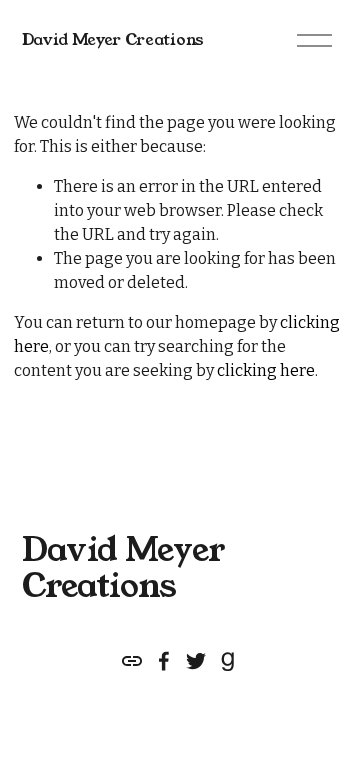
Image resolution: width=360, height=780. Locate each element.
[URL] (132, 661)
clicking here (266, 370)
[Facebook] (164, 661)
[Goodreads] (228, 661)
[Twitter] (196, 661)
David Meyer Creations (113, 39)
